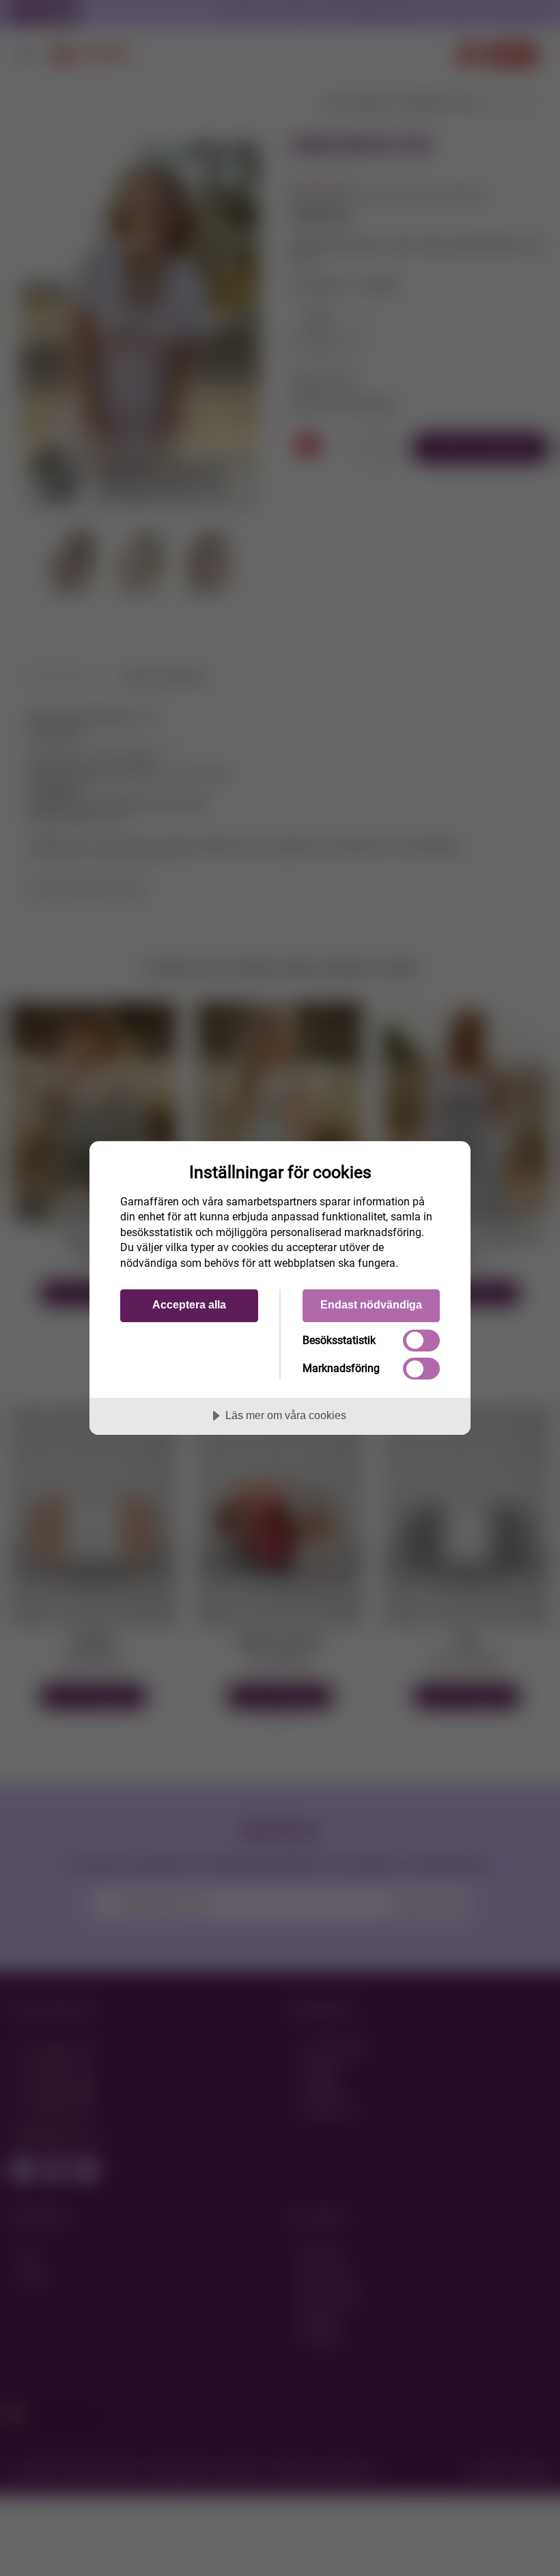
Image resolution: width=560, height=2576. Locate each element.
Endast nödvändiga (371, 1304)
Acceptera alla (189, 1304)
